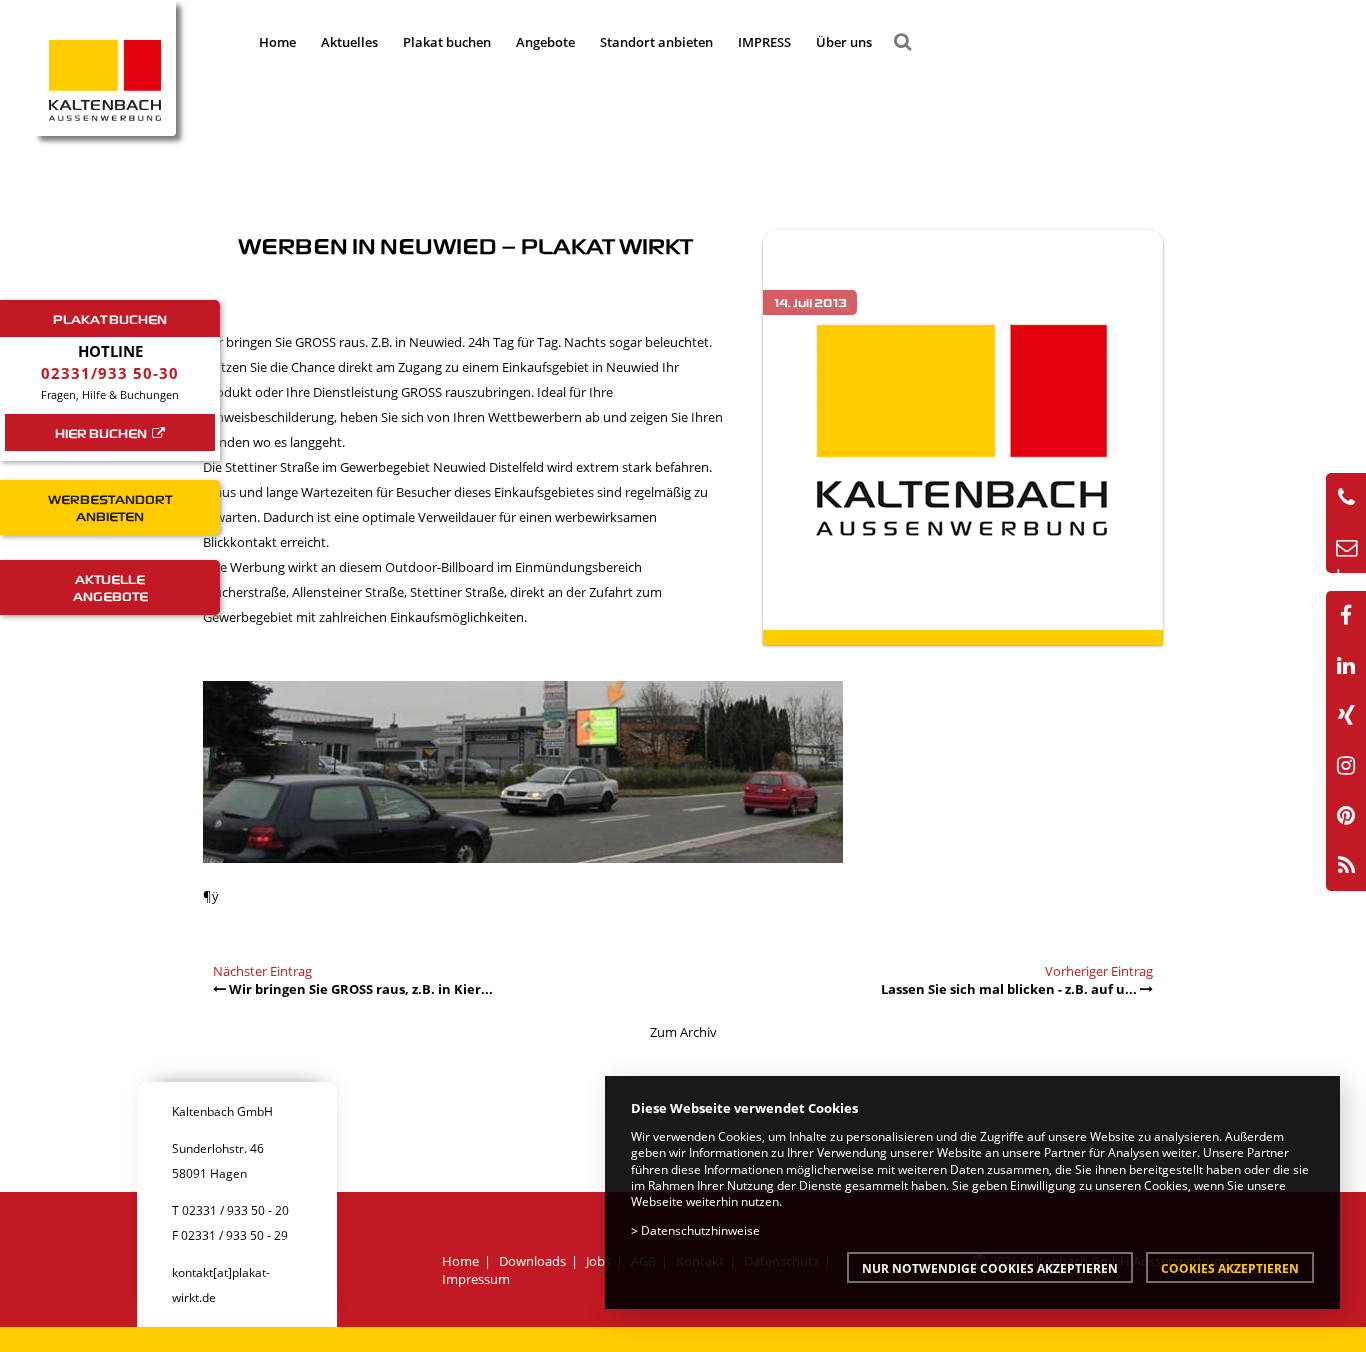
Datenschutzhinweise (700, 1230)
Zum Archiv (683, 1032)
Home (277, 42)
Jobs (598, 1261)
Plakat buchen (447, 42)
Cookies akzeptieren (1230, 1268)
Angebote (545, 42)
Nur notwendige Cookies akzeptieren (990, 1268)
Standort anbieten (656, 42)
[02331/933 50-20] (1346, 498)
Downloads (532, 1261)
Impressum (476, 1279)
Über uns (844, 42)
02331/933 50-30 (110, 373)
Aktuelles (349, 42)
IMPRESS (764, 42)
